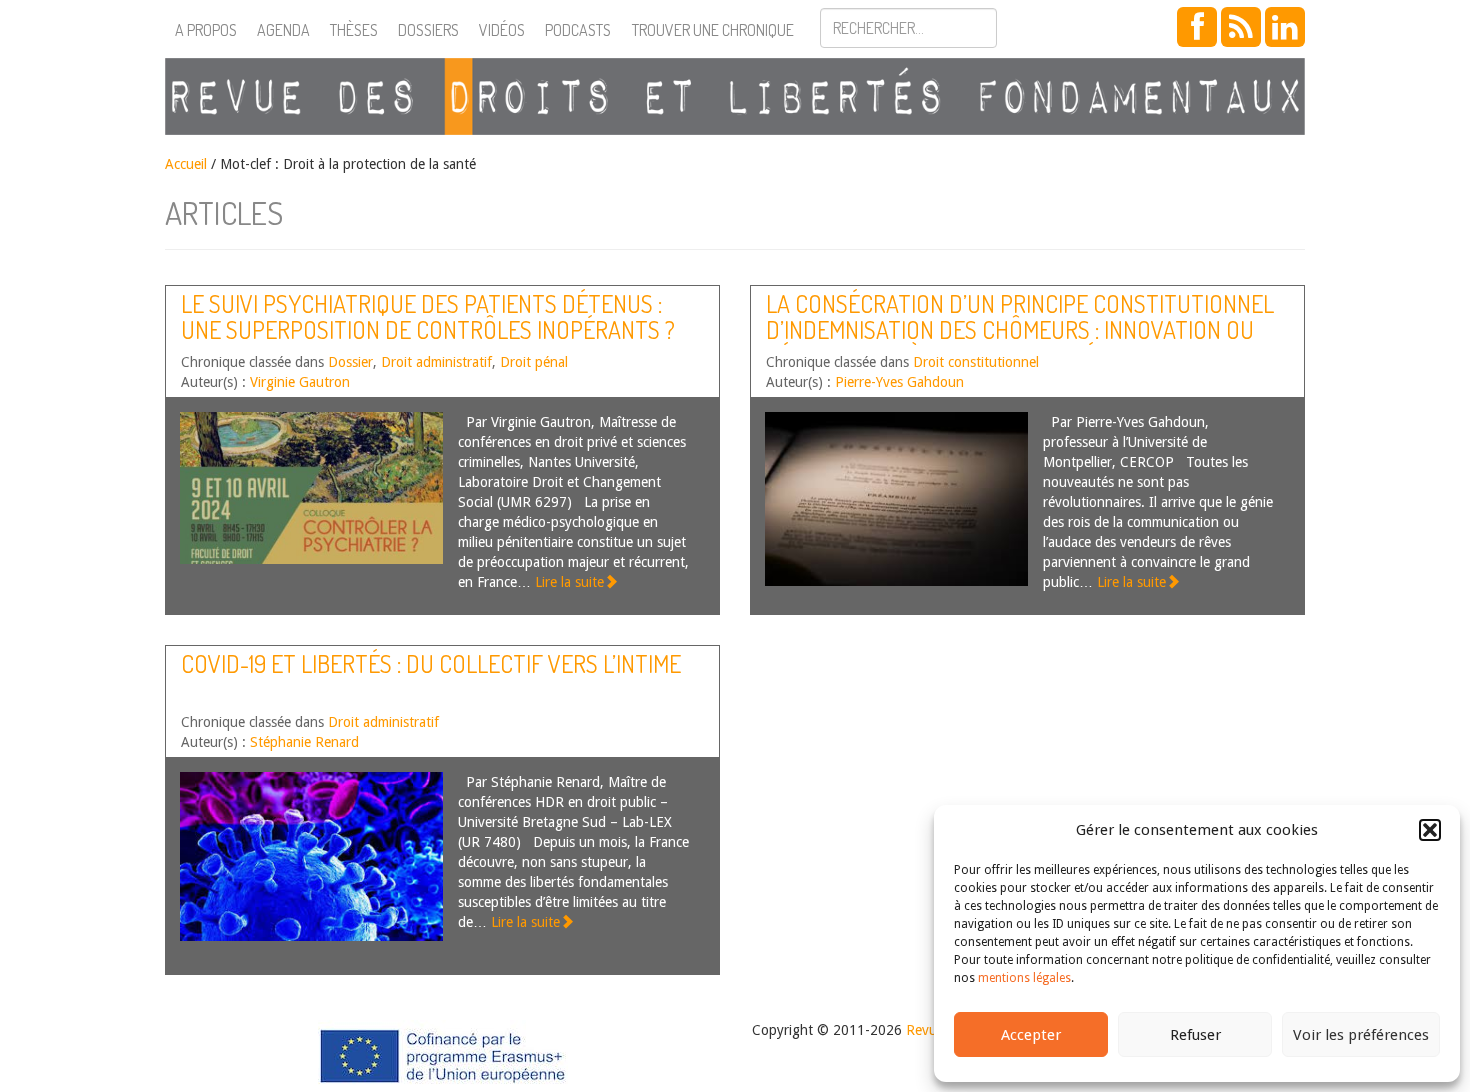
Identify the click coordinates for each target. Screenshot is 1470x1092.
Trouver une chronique (713, 30)
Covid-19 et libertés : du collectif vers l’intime (431, 663)
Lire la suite (569, 582)
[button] (1430, 830)
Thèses (354, 30)
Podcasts (578, 30)
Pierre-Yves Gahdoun (899, 382)
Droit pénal (534, 362)
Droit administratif (436, 362)
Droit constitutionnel (976, 362)
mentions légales (1024, 978)
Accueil (186, 164)
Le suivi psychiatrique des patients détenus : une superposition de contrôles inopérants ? (428, 316)
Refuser (1195, 1035)
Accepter (1031, 1035)
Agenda (283, 30)
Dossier (350, 362)
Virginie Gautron (300, 382)
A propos (206, 30)
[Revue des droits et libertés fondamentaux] (735, 96)
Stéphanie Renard (304, 742)
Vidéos (502, 30)
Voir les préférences (1361, 1035)
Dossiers (428, 30)
